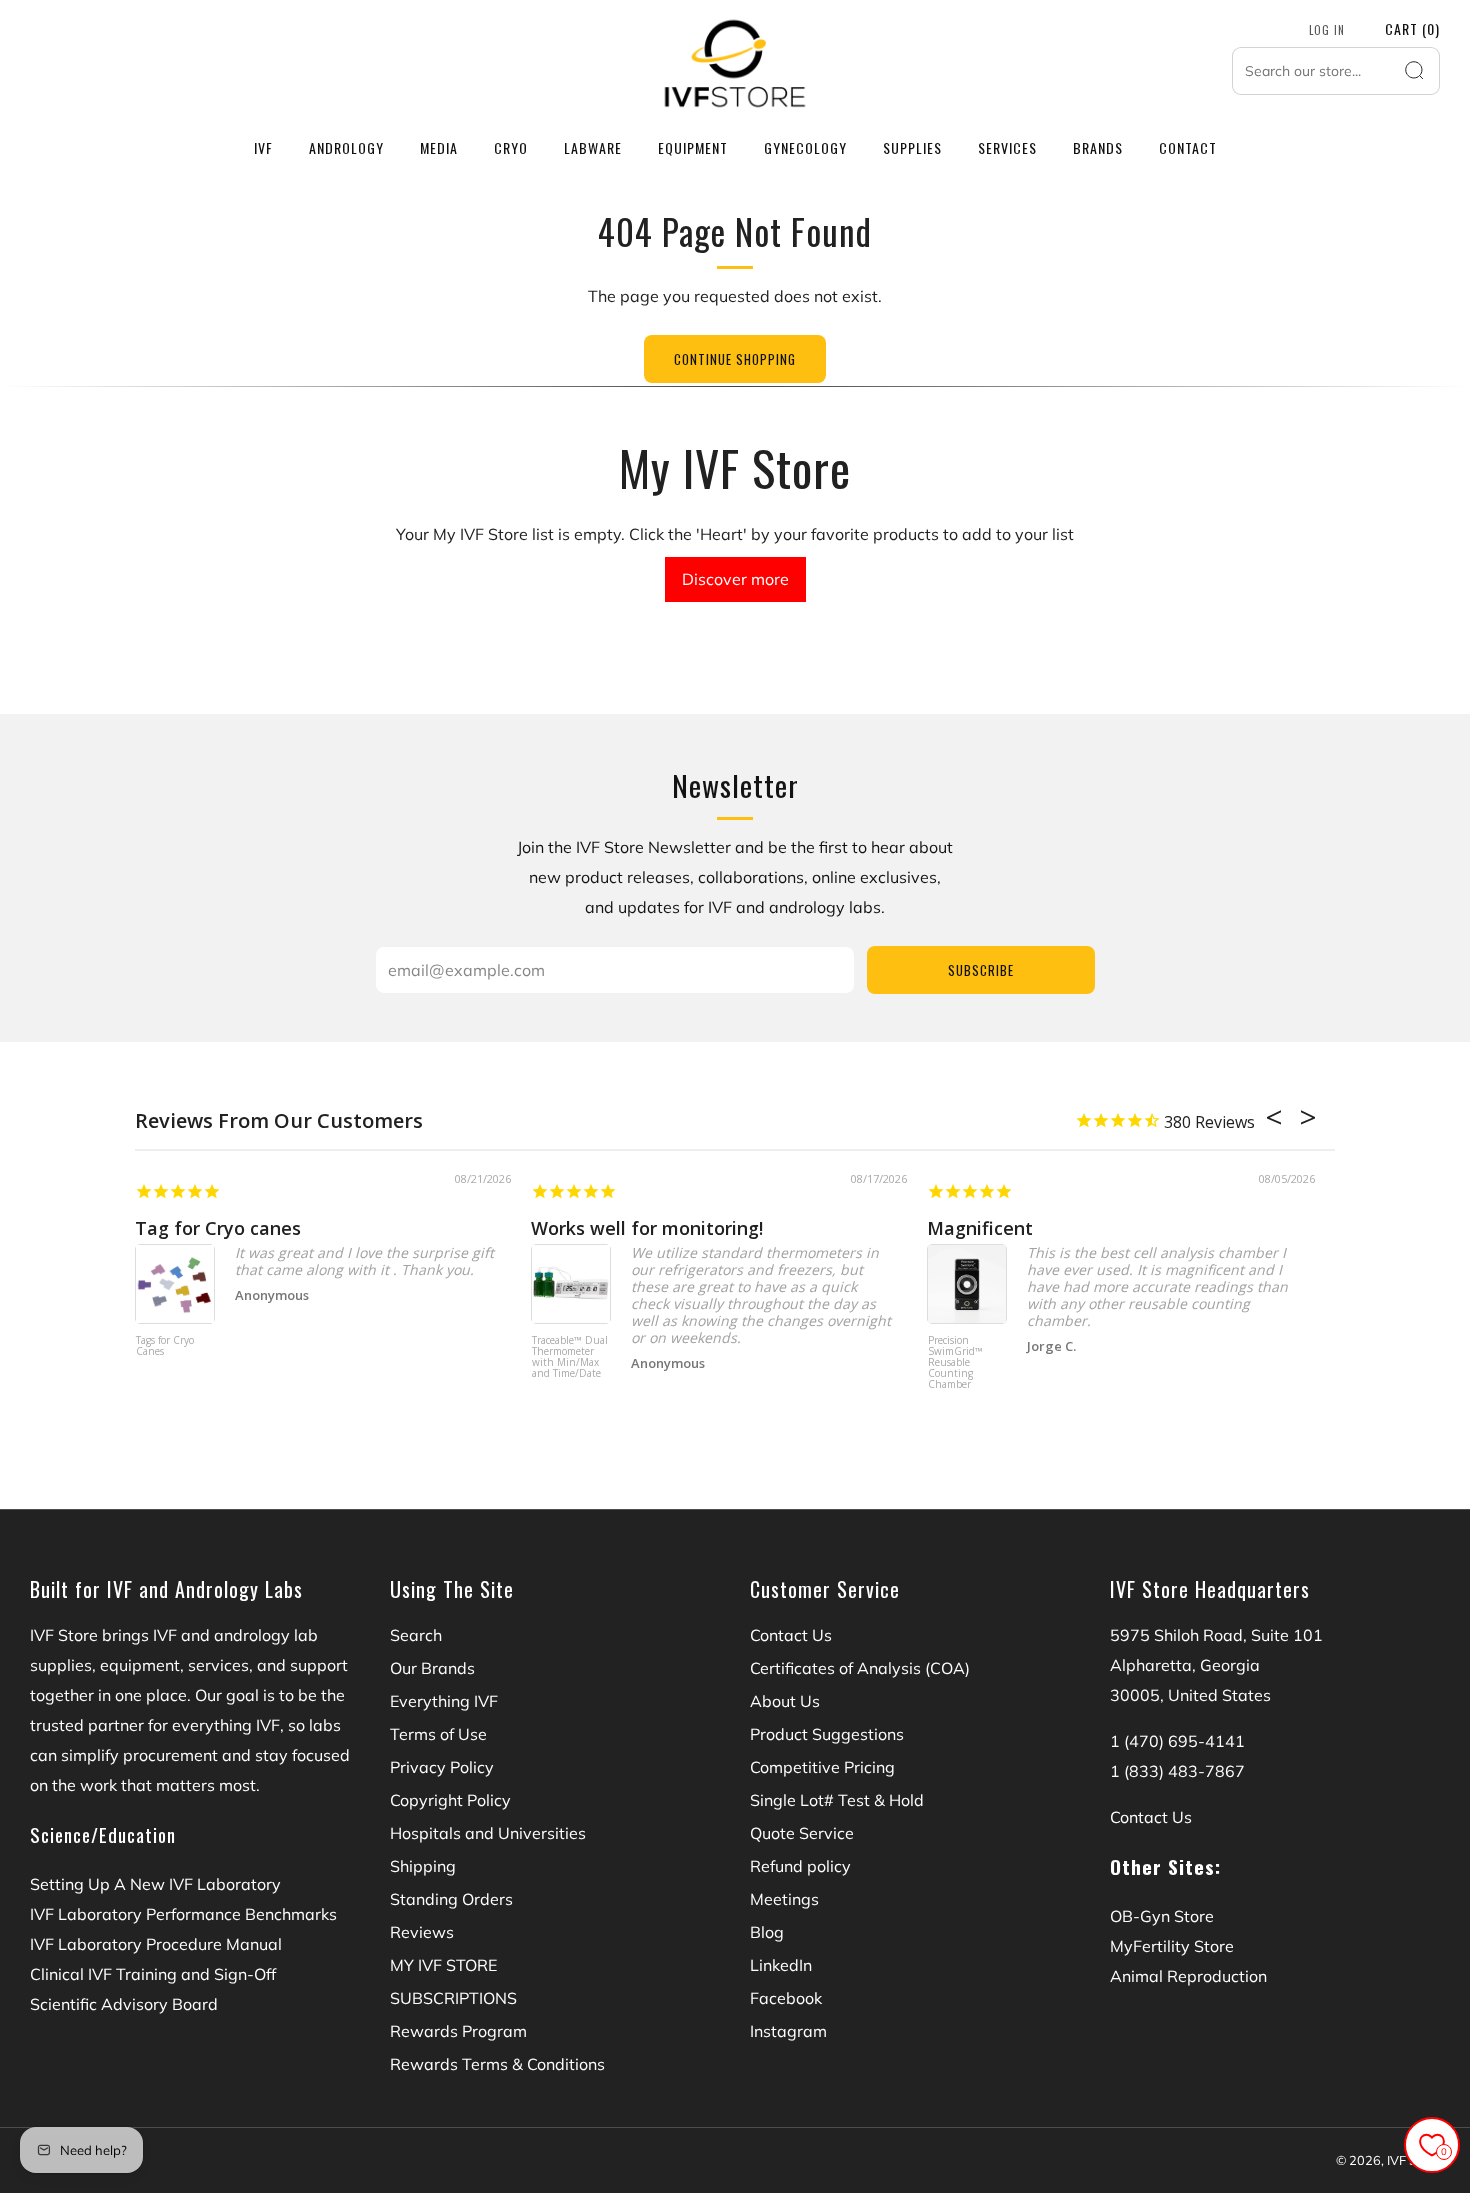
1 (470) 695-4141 (1177, 1741)
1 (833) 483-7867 (1177, 1771)
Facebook (786, 1998)
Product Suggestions (827, 1734)
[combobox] (1336, 71)
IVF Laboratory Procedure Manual (156, 1944)
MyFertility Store (1172, 1946)
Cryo (511, 147)
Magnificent (980, 1228)
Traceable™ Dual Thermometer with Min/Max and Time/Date (570, 1357)
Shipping (423, 1866)
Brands (1098, 147)
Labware (593, 147)
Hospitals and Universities (488, 1833)
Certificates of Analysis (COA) (860, 1668)
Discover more (735, 579)
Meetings (784, 1899)
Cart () (1412, 28)
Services (1007, 147)
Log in (1327, 30)
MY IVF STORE (443, 1965)
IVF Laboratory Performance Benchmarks (183, 1914)
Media (439, 147)
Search (416, 1635)
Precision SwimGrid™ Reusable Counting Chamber (955, 1363)
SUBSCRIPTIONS (453, 1998)
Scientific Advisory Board (124, 2004)
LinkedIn (781, 1965)
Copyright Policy (450, 1800)
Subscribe (981, 970)
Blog (767, 1932)
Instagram (788, 2031)
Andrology (346, 147)
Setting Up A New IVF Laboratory (155, 1884)
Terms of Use (438, 1734)
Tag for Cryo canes (218, 1228)
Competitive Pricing (822, 1767)
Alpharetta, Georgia (1185, 1665)
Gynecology (805, 147)
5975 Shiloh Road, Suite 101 (1216, 1635)
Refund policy (800, 1866)
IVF (263, 147)
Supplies (912, 147)
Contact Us (791, 1635)
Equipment (693, 147)
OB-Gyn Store (1162, 1916)
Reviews (422, 1932)
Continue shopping (735, 359)
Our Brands (432, 1668)
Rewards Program (458, 2031)
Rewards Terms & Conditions (497, 2064)
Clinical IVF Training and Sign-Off (153, 1974)
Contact (1188, 147)
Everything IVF (444, 1701)
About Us (785, 1701)
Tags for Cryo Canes (165, 1346)
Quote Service (802, 1833)
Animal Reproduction (1188, 1976)
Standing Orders (451, 1899)
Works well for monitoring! (647, 1228)
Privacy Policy (442, 1767)
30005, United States (1190, 1695)
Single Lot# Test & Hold (837, 1800)
